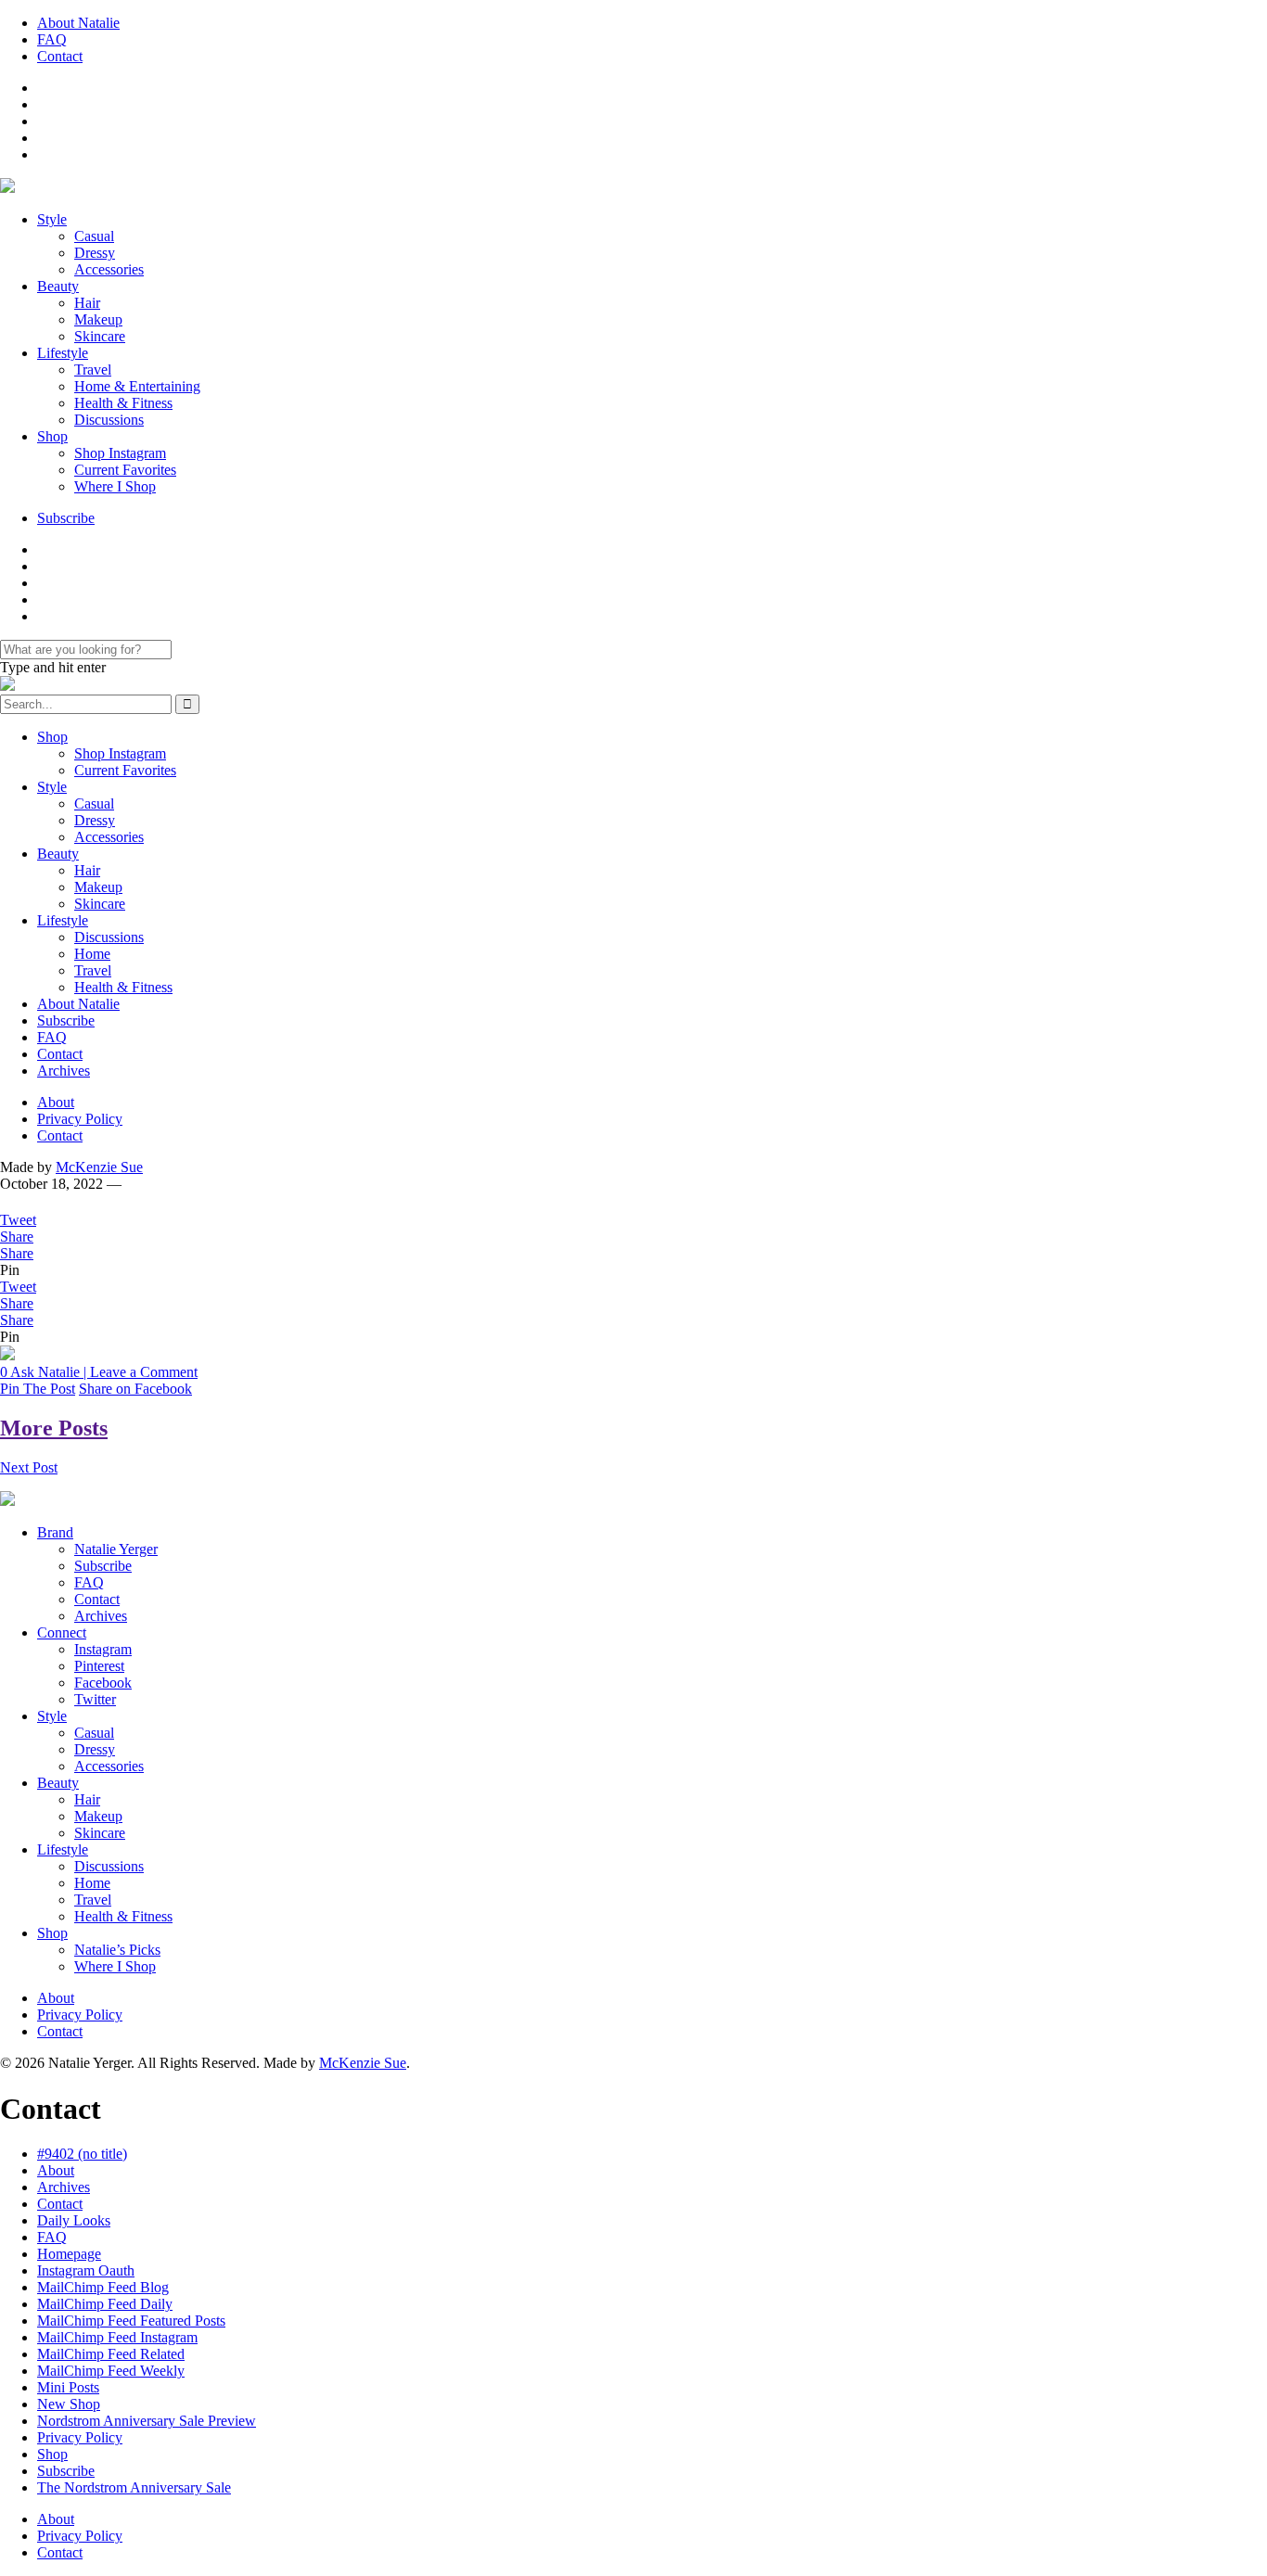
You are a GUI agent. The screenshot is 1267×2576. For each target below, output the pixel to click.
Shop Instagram (120, 453)
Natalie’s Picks (117, 1950)
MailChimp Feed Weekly (111, 2371)
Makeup (98, 319)
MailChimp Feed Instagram (117, 2337)
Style (52, 219)
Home (92, 954)
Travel (93, 370)
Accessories (109, 269)
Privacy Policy (80, 1119)
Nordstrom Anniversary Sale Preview (147, 2421)
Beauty (58, 286)
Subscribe (66, 518)
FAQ (52, 39)
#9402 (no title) (82, 2154)
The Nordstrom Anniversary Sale (134, 2487)
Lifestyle (63, 353)
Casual (94, 236)
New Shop (69, 2404)
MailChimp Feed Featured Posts (131, 2321)
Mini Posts (68, 2387)
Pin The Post (38, 1389)
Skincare (100, 336)
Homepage (69, 2254)
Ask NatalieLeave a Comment (99, 1372)
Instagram (103, 1649)
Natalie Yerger (116, 1549)
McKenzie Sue (99, 1167)
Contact (60, 56)
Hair (87, 303)
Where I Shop (115, 486)
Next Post (29, 1467)
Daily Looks (74, 2220)
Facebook (103, 1683)
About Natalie (78, 23)
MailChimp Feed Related (111, 2354)
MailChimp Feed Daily (105, 2304)
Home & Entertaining (137, 386)
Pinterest (99, 1666)
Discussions (109, 420)
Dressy (95, 253)
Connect (62, 1632)
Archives (64, 1071)
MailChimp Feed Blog (103, 2287)
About (56, 1102)
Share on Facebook (135, 1389)
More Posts (54, 1428)
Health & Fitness (123, 403)
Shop (52, 436)
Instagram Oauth (86, 2270)
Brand (55, 1532)
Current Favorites (125, 470)
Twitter (95, 1699)
